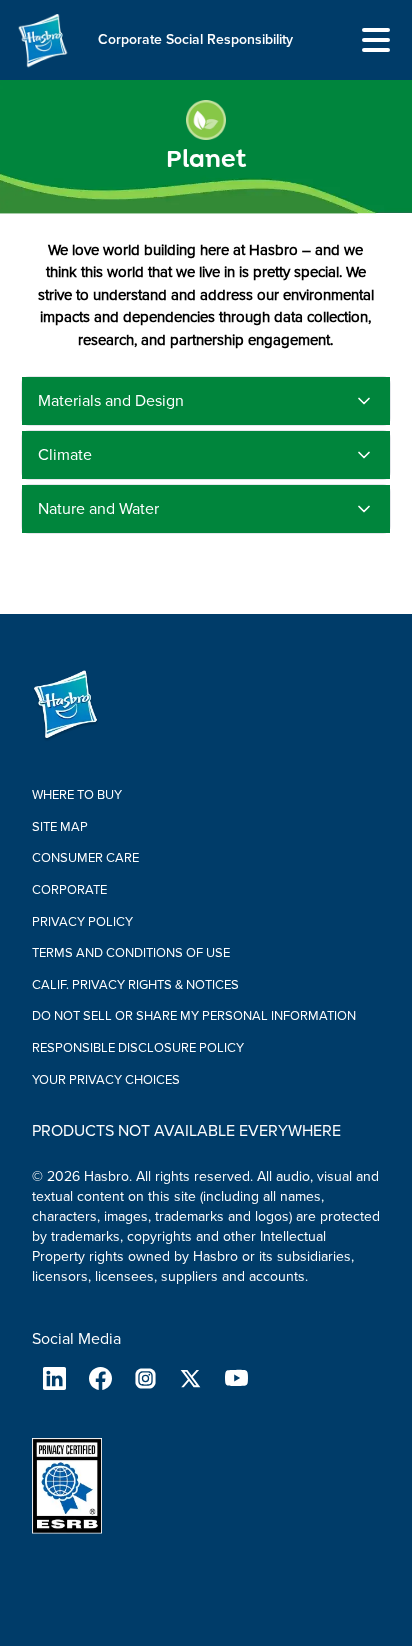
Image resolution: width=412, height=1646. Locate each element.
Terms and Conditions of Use (131, 953)
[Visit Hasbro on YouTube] (236, 1378)
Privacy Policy (82, 922)
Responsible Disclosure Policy (138, 1048)
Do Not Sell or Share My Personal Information (194, 1016)
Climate (65, 455)
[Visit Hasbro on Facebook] (99, 1378)
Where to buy (77, 795)
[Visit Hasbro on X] (190, 1378)
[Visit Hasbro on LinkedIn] (54, 1378)
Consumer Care (85, 858)
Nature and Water (98, 509)
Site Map (60, 827)
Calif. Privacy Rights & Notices (135, 985)
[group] (206, 139)
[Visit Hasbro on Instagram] (145, 1378)
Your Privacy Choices (106, 1080)
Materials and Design (111, 401)
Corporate (69, 890)
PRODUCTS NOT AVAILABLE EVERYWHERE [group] (186, 1131)
